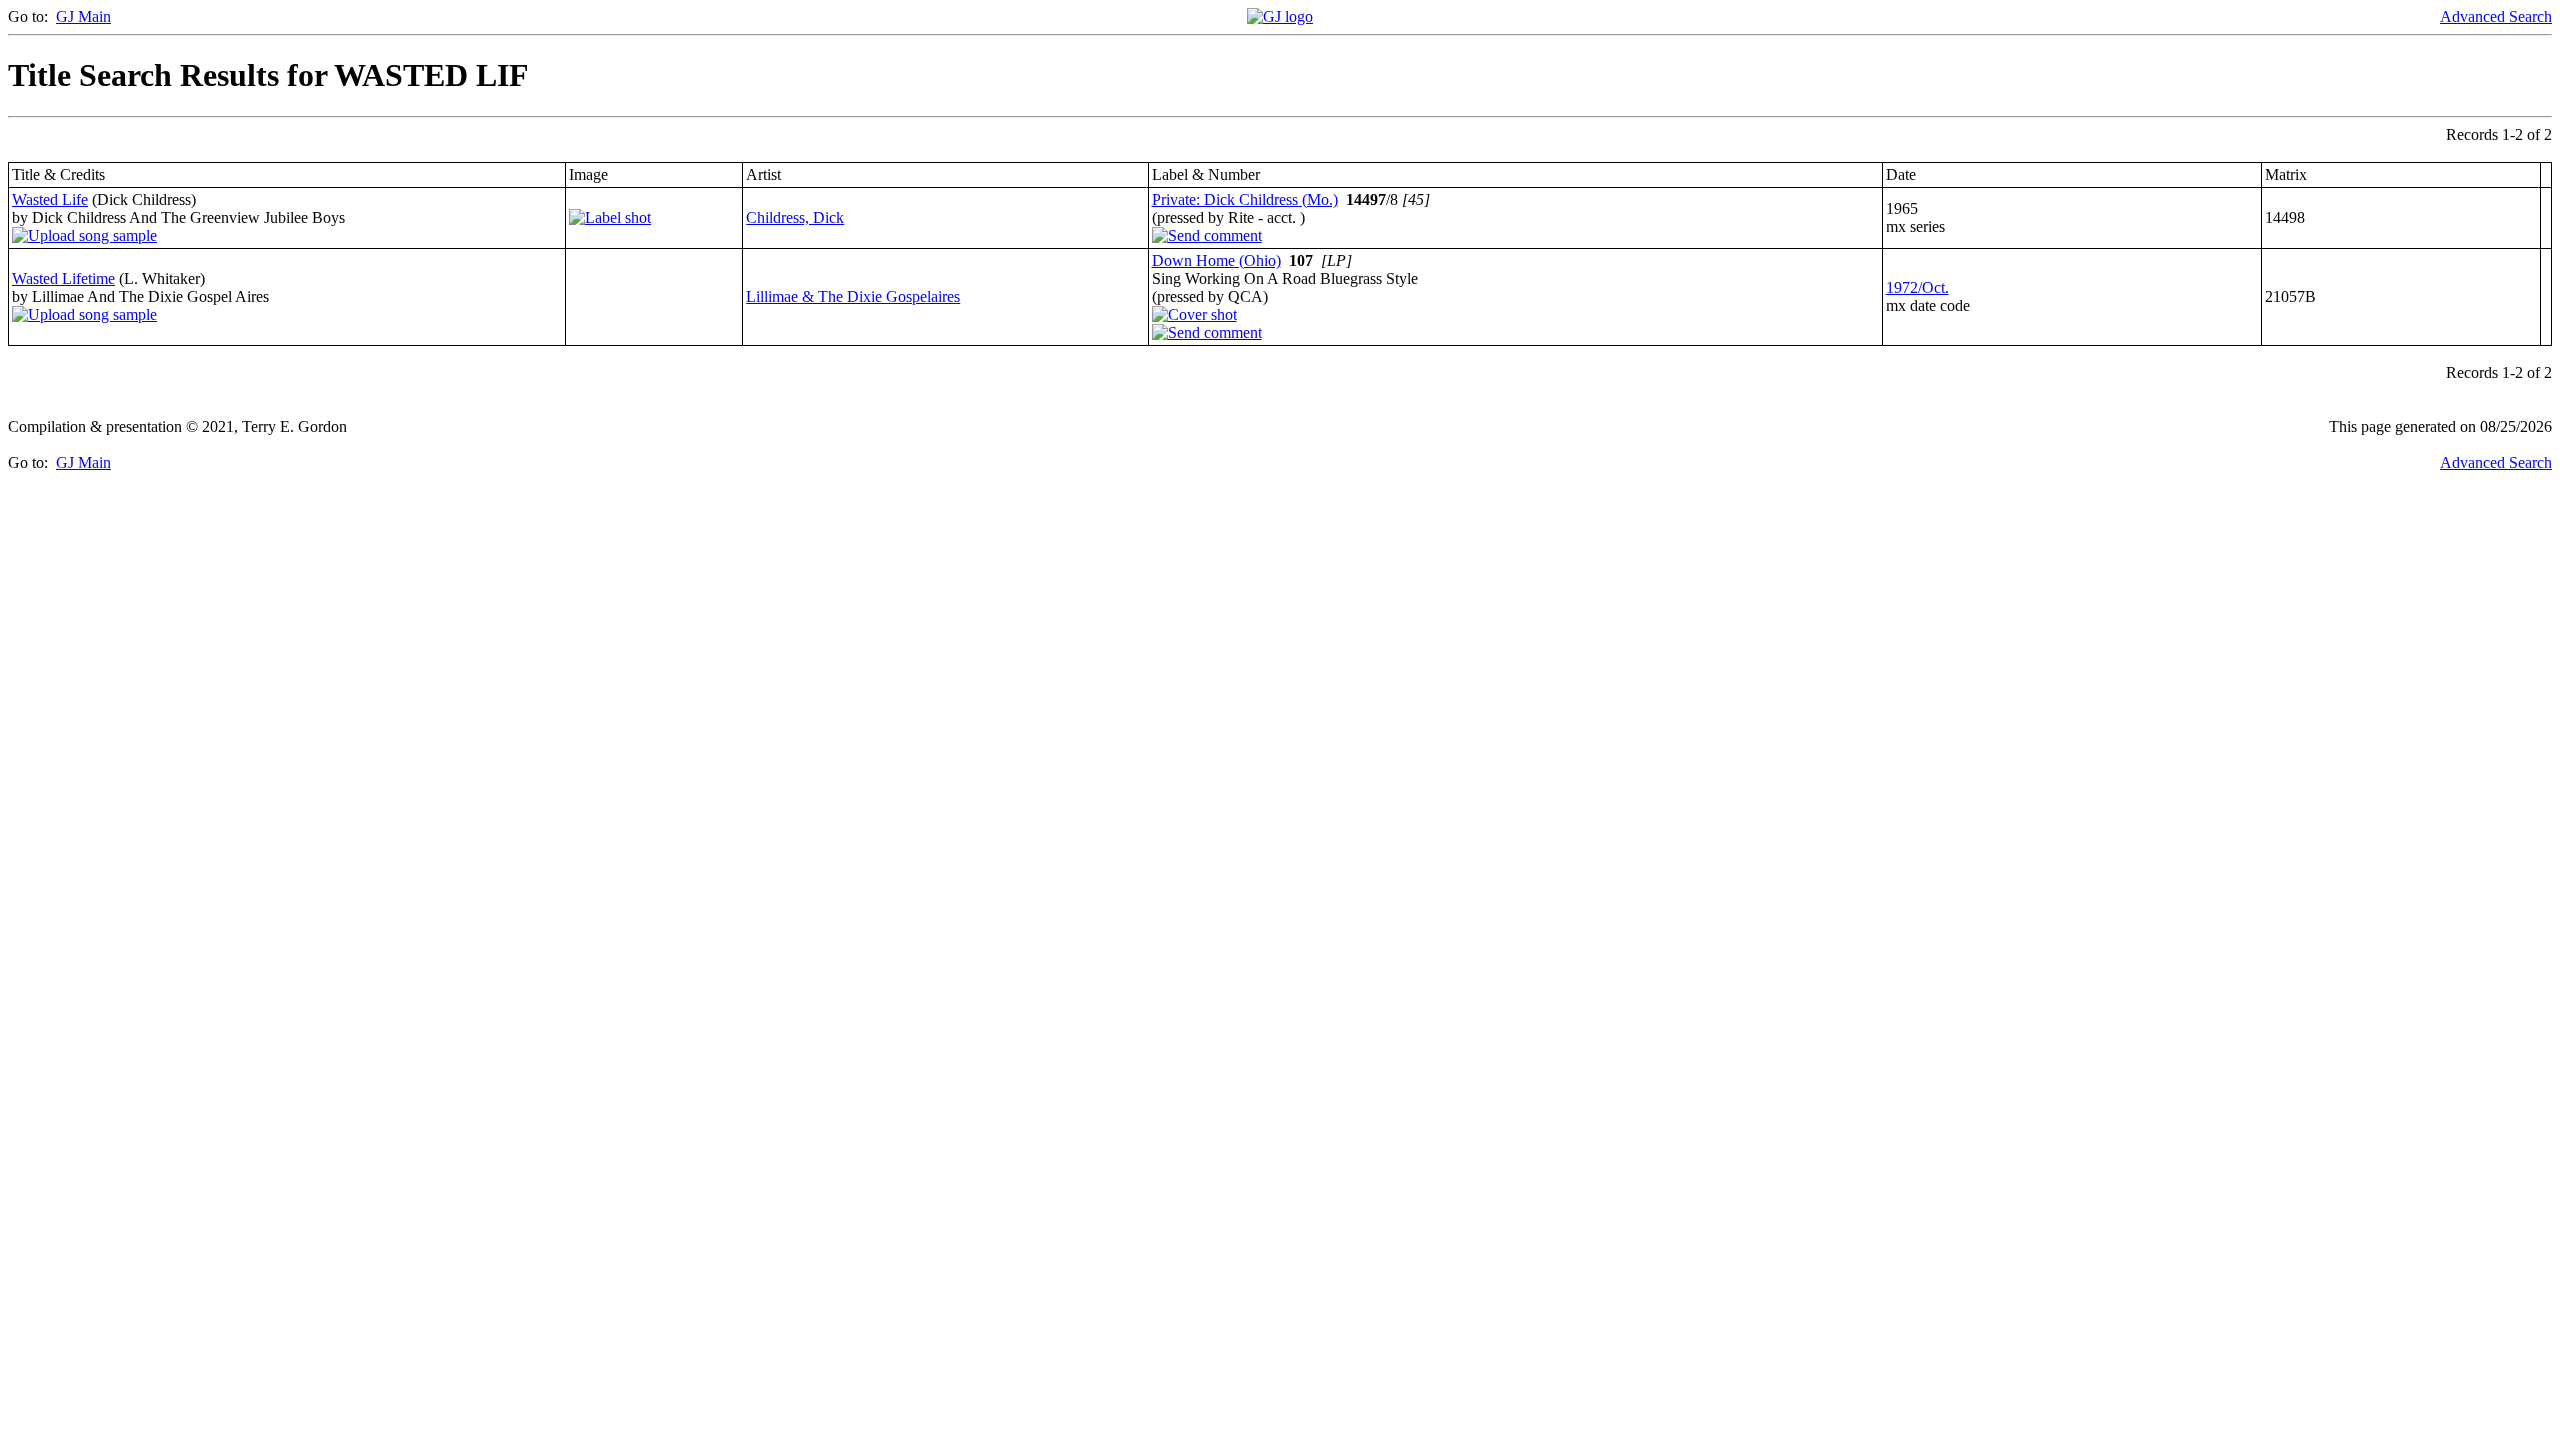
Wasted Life (50, 199)
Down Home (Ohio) (1216, 260)
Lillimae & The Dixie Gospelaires (853, 296)
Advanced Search (2496, 16)
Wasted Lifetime (63, 278)
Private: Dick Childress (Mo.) (1245, 199)
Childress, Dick (795, 217)
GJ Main (83, 16)
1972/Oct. (1917, 287)
